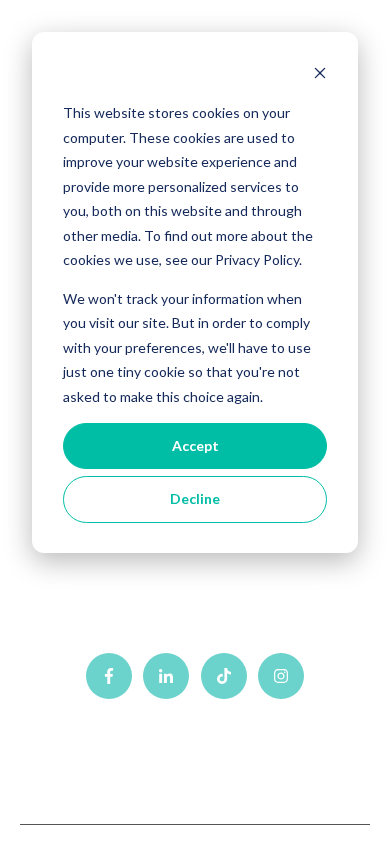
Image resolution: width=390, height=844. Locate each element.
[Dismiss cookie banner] (320, 75)
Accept (195, 445)
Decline (195, 498)
